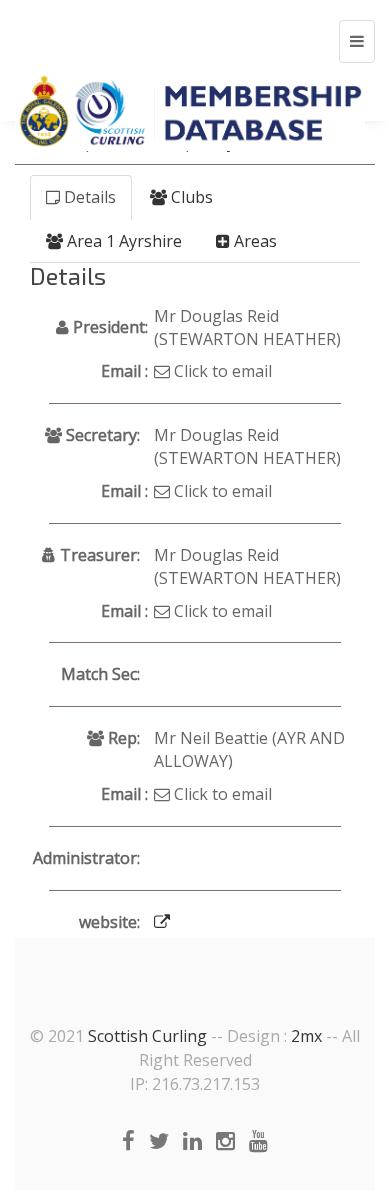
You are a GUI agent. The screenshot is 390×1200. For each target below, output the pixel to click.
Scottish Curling (147, 1036)
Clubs (190, 197)
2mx (306, 1036)
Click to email (221, 371)
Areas (253, 241)
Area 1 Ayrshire (122, 241)
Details (88, 197)
